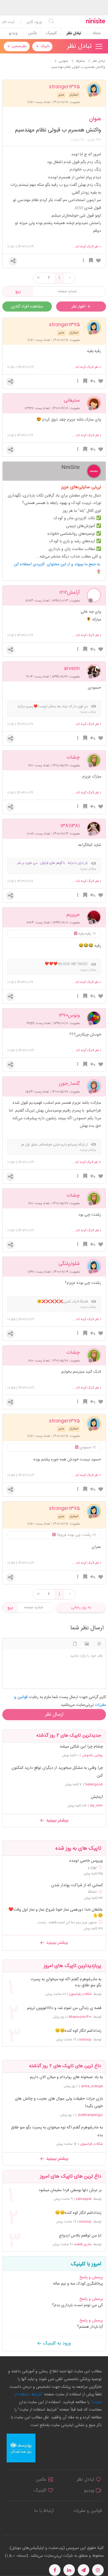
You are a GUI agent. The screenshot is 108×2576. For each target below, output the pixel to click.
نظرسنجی (19, 46)
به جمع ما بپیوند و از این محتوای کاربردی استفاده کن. (57, 564)
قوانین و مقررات (88, 2511)
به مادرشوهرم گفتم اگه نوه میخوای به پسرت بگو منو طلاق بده (66, 1983)
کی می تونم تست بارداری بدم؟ (77, 2305)
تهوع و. (92, 1867)
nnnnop (85, 2040)
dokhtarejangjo (90, 2115)
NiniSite (71, 467)
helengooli (94, 1784)
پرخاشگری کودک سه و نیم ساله (78, 2284)
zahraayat (84, 2199)
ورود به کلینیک (56, 2343)
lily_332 (96, 1806)
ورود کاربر (34, 22)
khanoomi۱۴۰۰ (80, 2017)
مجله (97, 33)
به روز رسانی (81, 1607)
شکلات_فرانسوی (80, 1994)
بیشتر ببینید (56, 1820)
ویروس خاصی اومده (86, 1861)
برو (18, 292)
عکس (32, 33)
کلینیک (51, 33)
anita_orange (92, 2086)
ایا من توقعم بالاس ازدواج (80, 2236)
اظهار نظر (79, 307)
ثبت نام (8, 22)
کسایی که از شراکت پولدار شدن (77, 1885)
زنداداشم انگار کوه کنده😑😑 (78, 2031)
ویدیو (13, 33)
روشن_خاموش (92, 1755)
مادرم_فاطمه (83, 2244)
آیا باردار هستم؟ (90, 2327)
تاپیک (44, 46)
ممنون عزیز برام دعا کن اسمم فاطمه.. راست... (66, 1922)
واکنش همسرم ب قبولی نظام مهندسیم (58, 130)
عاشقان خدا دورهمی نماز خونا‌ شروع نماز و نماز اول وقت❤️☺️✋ (56, 1913)
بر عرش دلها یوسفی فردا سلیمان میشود (70, 2190)
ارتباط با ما (44, 2511)
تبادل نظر (74, 33)
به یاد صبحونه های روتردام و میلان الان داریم (66, 2077)
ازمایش (97, 1797)
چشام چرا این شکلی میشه (81, 1747)
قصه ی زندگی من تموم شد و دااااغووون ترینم (64, 2008)
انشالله (92, 1892)
